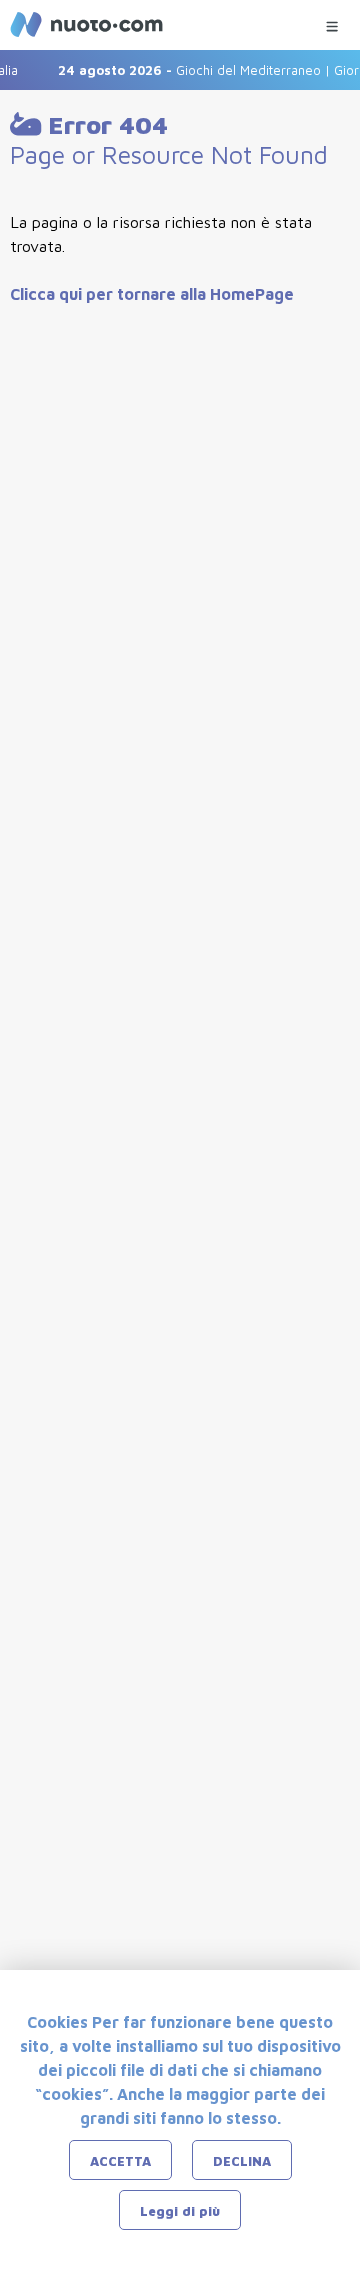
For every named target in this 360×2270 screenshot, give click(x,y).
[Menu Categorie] (332, 21)
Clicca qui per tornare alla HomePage (152, 294)
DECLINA (242, 2161)
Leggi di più (180, 2211)
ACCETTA (120, 2161)
